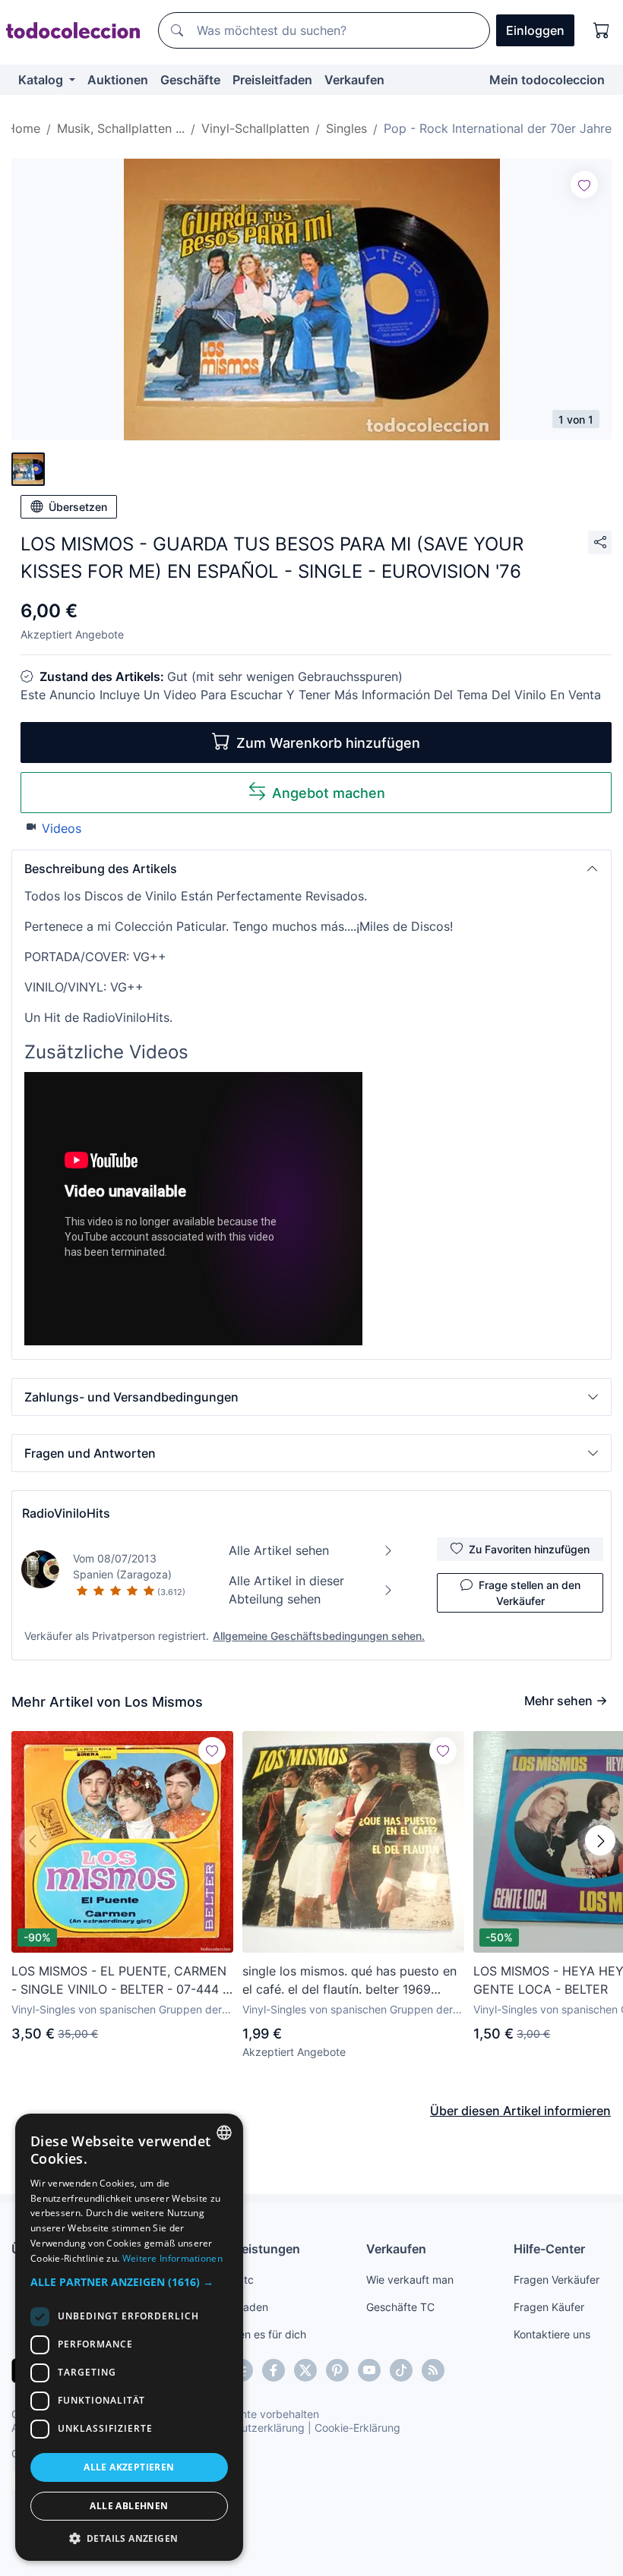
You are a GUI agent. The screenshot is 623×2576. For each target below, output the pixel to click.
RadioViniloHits (66, 1513)
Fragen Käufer (549, 2307)
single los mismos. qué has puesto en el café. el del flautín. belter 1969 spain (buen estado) (349, 1981)
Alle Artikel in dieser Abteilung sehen (286, 1590)
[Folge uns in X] (305, 2370)
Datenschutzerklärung (250, 2428)
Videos (62, 828)
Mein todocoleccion (547, 80)
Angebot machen (329, 793)
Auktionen (118, 80)
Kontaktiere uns (552, 2334)
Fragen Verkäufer (557, 2280)
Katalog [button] (42, 80)
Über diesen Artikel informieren (520, 2111)
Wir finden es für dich (253, 2334)
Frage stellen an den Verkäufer (530, 1593)
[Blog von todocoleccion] (433, 2370)
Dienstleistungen (250, 2249)
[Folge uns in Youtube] (369, 2370)
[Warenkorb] (602, 30)
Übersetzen (78, 507)
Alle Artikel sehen (279, 1550)
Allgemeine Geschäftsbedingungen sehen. (319, 1636)
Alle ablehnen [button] (129, 2506)
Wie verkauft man (410, 2280)
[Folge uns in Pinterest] (337, 2370)
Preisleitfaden (272, 80)
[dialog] (129, 2337)
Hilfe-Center (549, 2249)
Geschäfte (190, 80)
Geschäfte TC (400, 2307)
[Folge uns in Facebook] (274, 2370)
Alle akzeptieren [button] (129, 2467)
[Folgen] (584, 184)
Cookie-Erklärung (357, 2428)
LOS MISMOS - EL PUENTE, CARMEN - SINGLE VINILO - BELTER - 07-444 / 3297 (119, 1981)
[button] (311, 869)
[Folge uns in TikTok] (401, 2370)
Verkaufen (354, 80)
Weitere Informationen (172, 2258)
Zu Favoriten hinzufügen (529, 1549)
